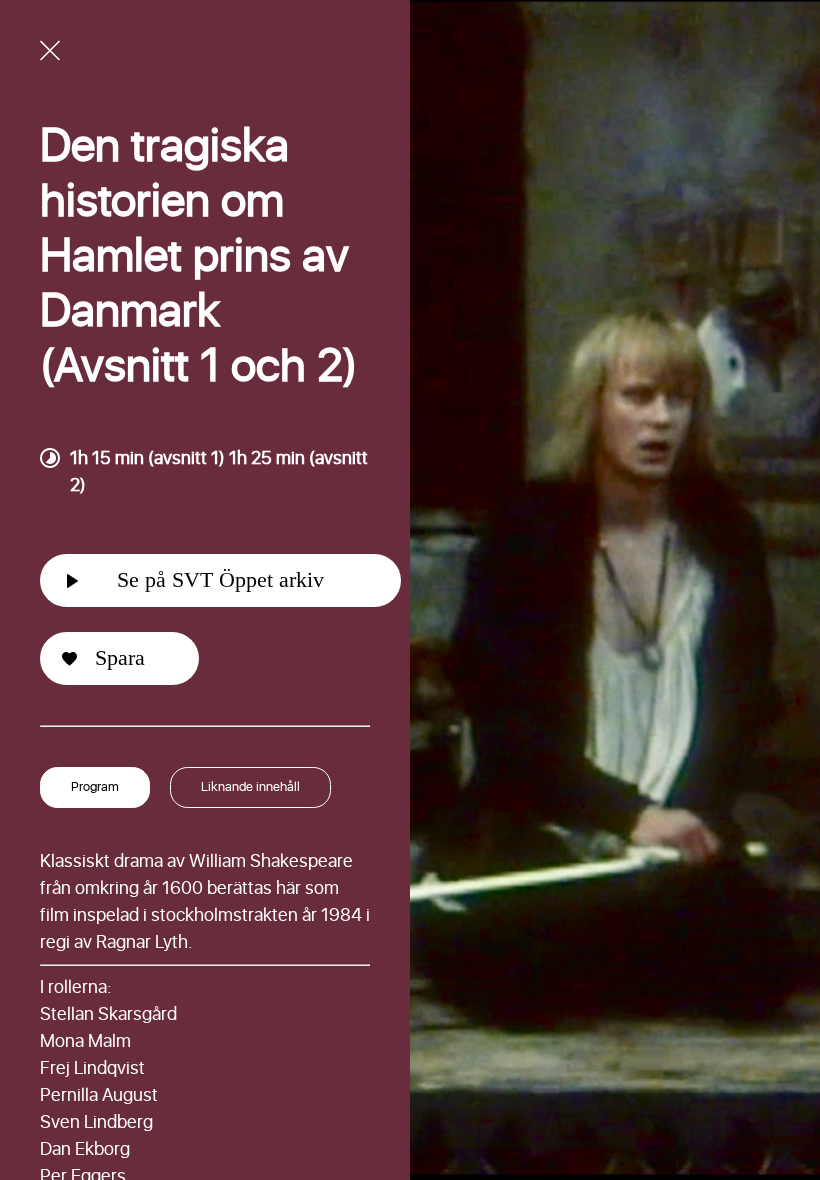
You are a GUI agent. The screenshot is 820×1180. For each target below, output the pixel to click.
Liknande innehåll (250, 787)
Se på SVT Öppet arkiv (220, 579)
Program (95, 787)
